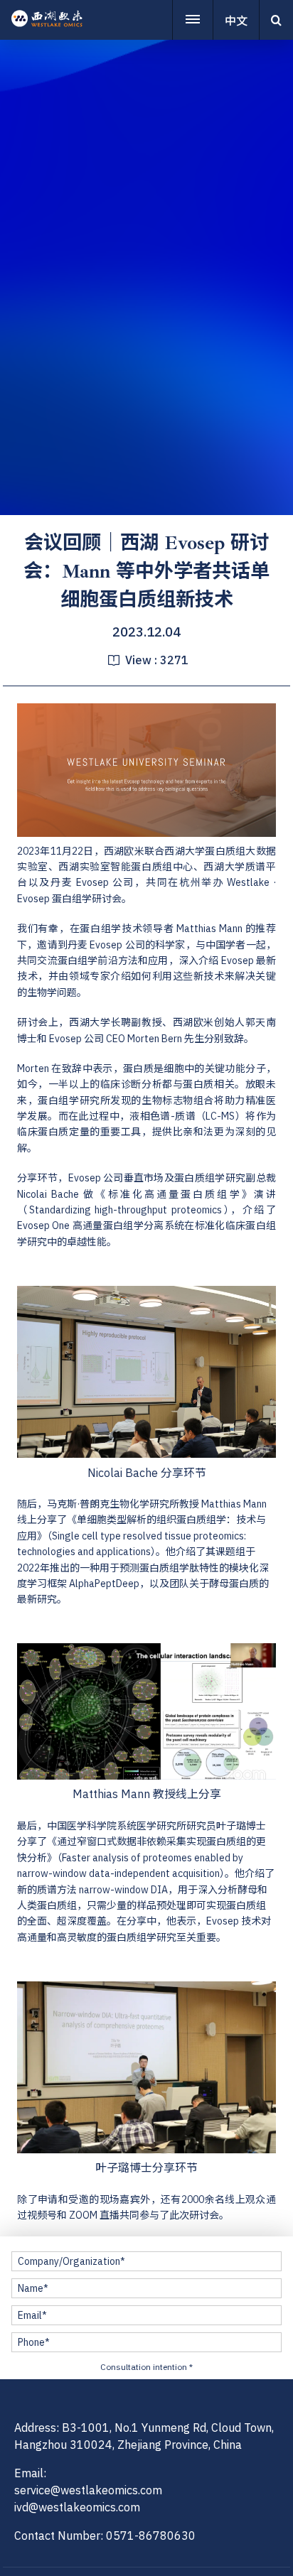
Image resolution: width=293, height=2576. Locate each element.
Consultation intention (146, 2367)
